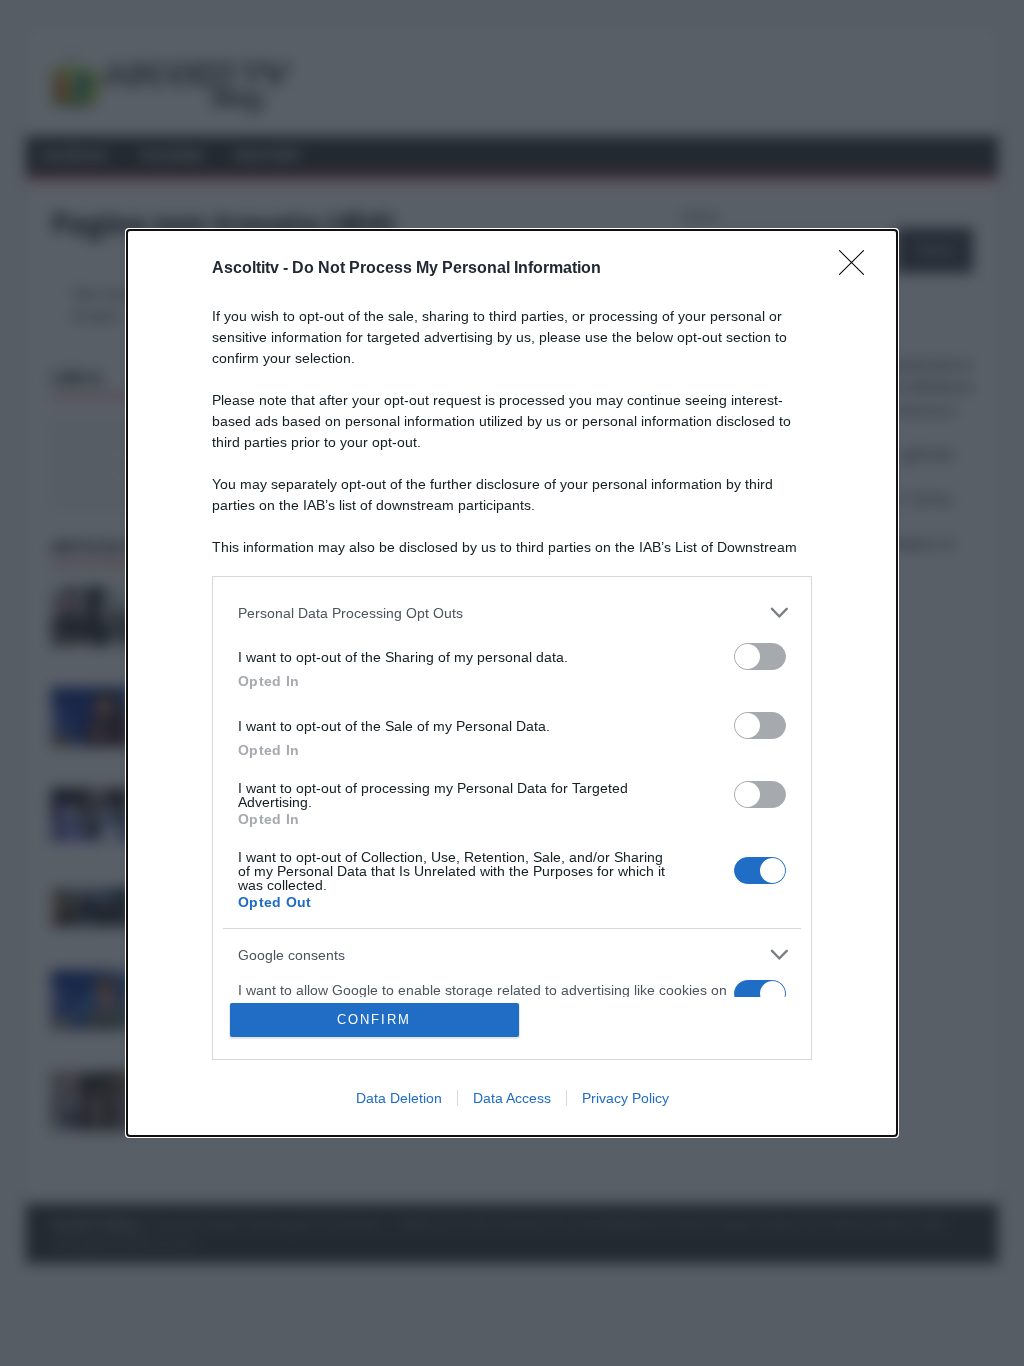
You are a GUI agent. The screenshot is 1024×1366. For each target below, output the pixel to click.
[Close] (858, 269)
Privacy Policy (625, 1098)
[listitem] (512, 612)
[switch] (760, 656)
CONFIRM (374, 1019)
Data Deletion (399, 1098)
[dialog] (512, 683)
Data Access (512, 1098)
